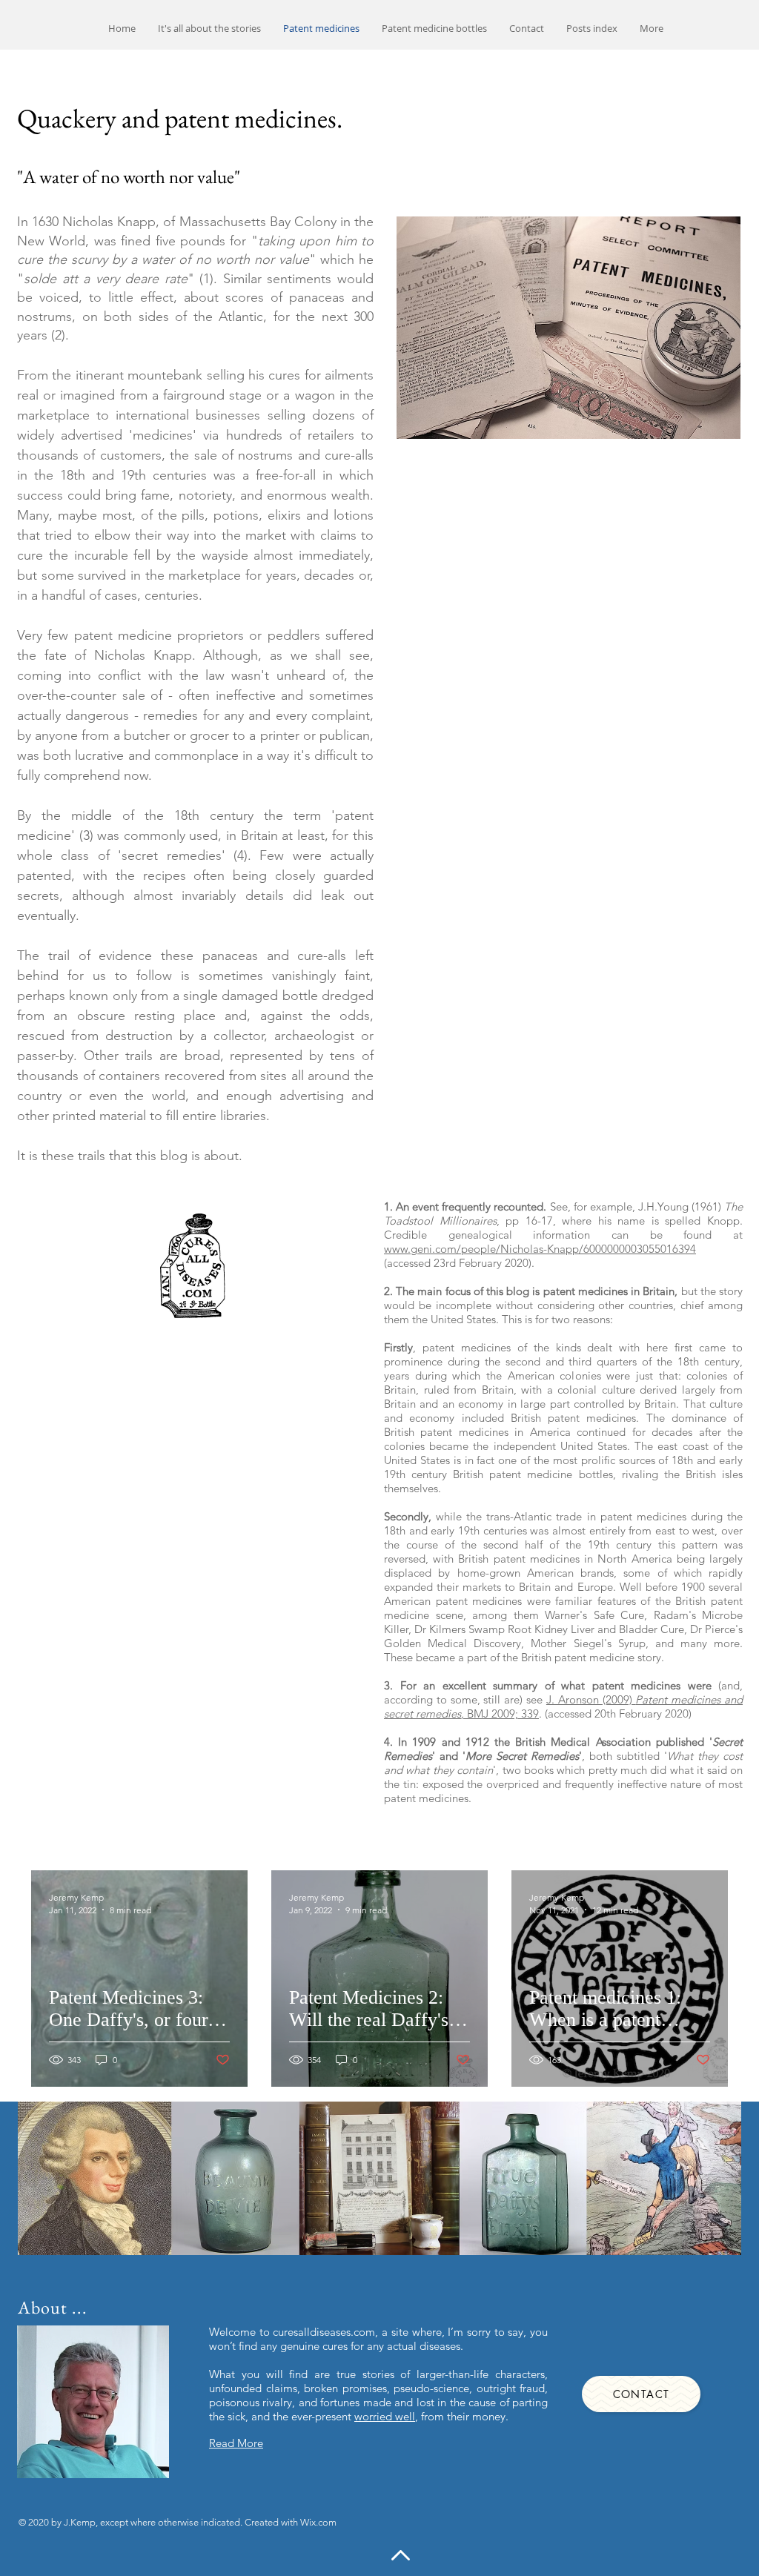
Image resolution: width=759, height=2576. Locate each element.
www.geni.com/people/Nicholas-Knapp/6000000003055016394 (540, 1249)
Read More (236, 2443)
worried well (385, 2416)
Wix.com (318, 2522)
